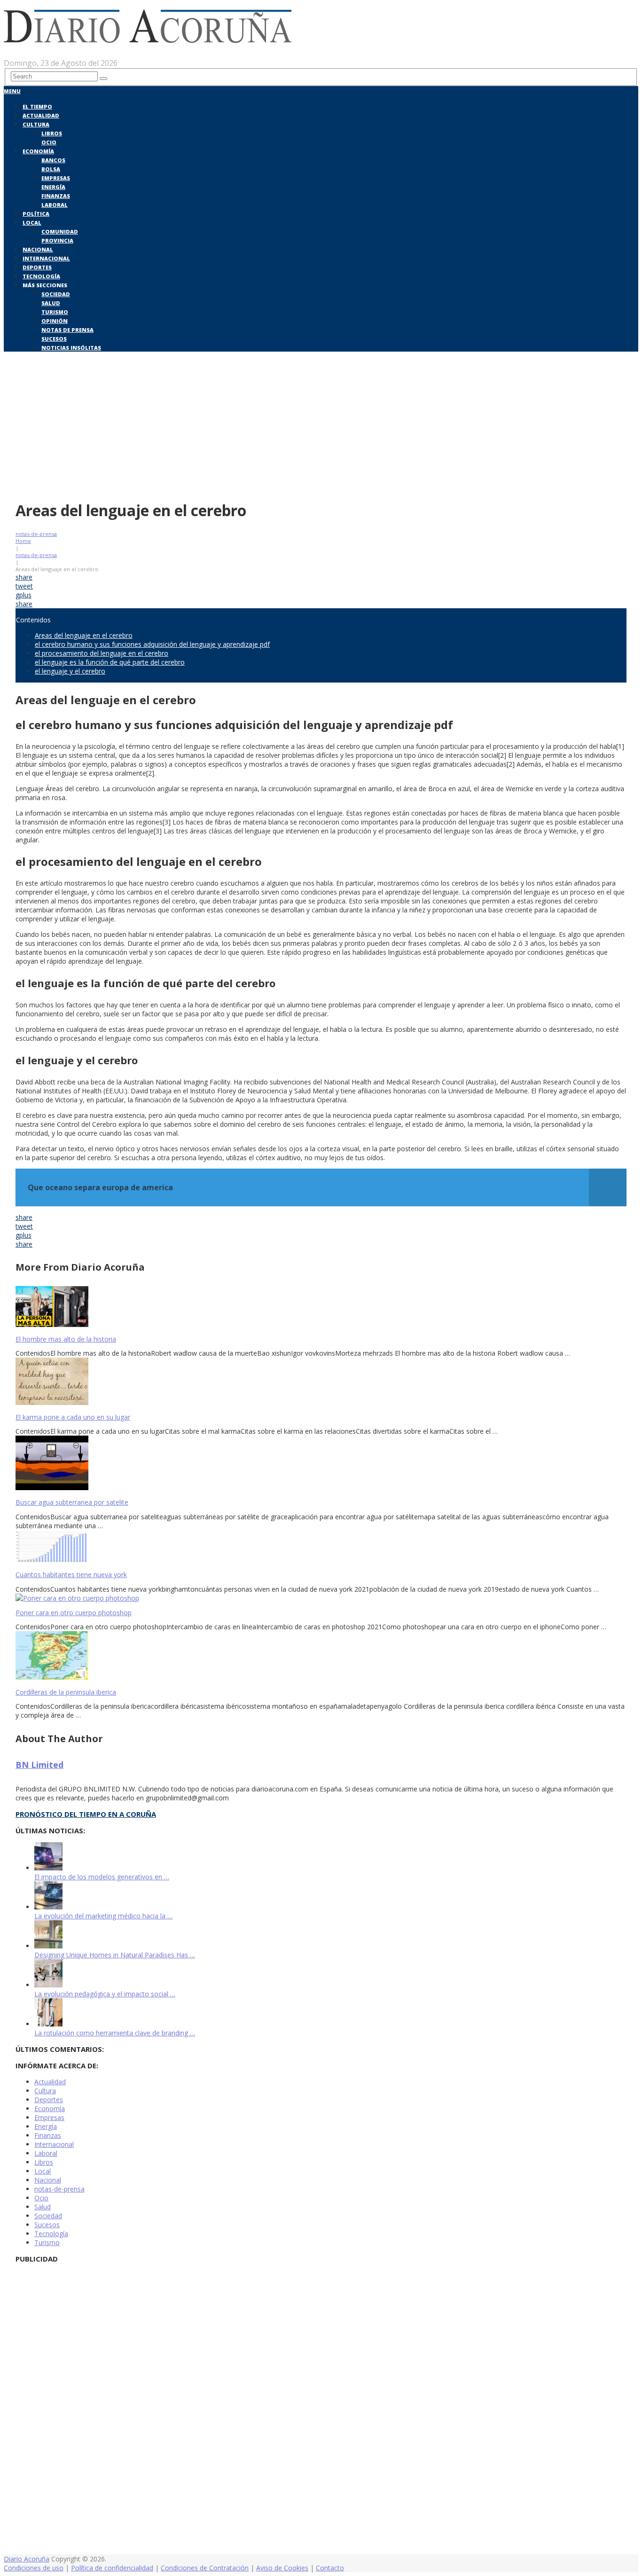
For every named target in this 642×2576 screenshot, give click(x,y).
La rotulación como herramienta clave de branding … (115, 2033)
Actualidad (41, 115)
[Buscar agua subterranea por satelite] (321, 1464)
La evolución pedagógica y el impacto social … (105, 1994)
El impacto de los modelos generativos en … (102, 1877)
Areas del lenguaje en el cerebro (84, 635)
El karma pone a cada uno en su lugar (73, 1417)
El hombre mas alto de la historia (66, 1339)
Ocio (49, 142)
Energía (53, 187)
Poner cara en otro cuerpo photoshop (74, 1613)
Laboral (55, 205)
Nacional (38, 249)
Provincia (57, 240)
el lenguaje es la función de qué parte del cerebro (110, 662)
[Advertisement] (321, 424)
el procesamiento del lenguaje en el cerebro (102, 653)
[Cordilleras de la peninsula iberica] (321, 1657)
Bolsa (51, 169)
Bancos (53, 160)
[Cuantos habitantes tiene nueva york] (321, 1547)
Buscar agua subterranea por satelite (72, 1502)
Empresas (56, 178)
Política (36, 214)
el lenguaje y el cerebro (70, 671)
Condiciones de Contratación (205, 2568)
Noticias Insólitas (71, 348)
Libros (52, 133)
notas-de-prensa (36, 534)
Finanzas (56, 196)
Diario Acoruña (27, 2559)
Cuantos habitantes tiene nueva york (71, 1575)
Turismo (55, 312)
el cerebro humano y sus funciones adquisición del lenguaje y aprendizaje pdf (152, 644)
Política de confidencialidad (112, 2568)
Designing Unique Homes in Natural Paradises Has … (115, 1955)
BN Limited (39, 1765)
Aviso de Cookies (282, 2568)
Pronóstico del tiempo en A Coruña (86, 1814)
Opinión (55, 321)
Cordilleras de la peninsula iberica (66, 1692)
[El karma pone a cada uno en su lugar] (321, 1382)
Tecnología (41, 276)
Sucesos (54, 339)
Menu (12, 91)
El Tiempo (37, 106)
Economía (38, 151)
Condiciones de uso (34, 2568)
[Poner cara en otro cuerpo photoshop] (321, 1598)
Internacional (46, 258)
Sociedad (56, 294)
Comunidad (60, 232)
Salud (51, 303)
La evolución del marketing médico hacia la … (103, 1916)
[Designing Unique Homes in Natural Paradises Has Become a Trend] (48, 1946)
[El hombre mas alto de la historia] (321, 1308)
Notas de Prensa (67, 330)
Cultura (36, 124)
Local (32, 223)
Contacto (330, 2568)
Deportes (37, 267)
